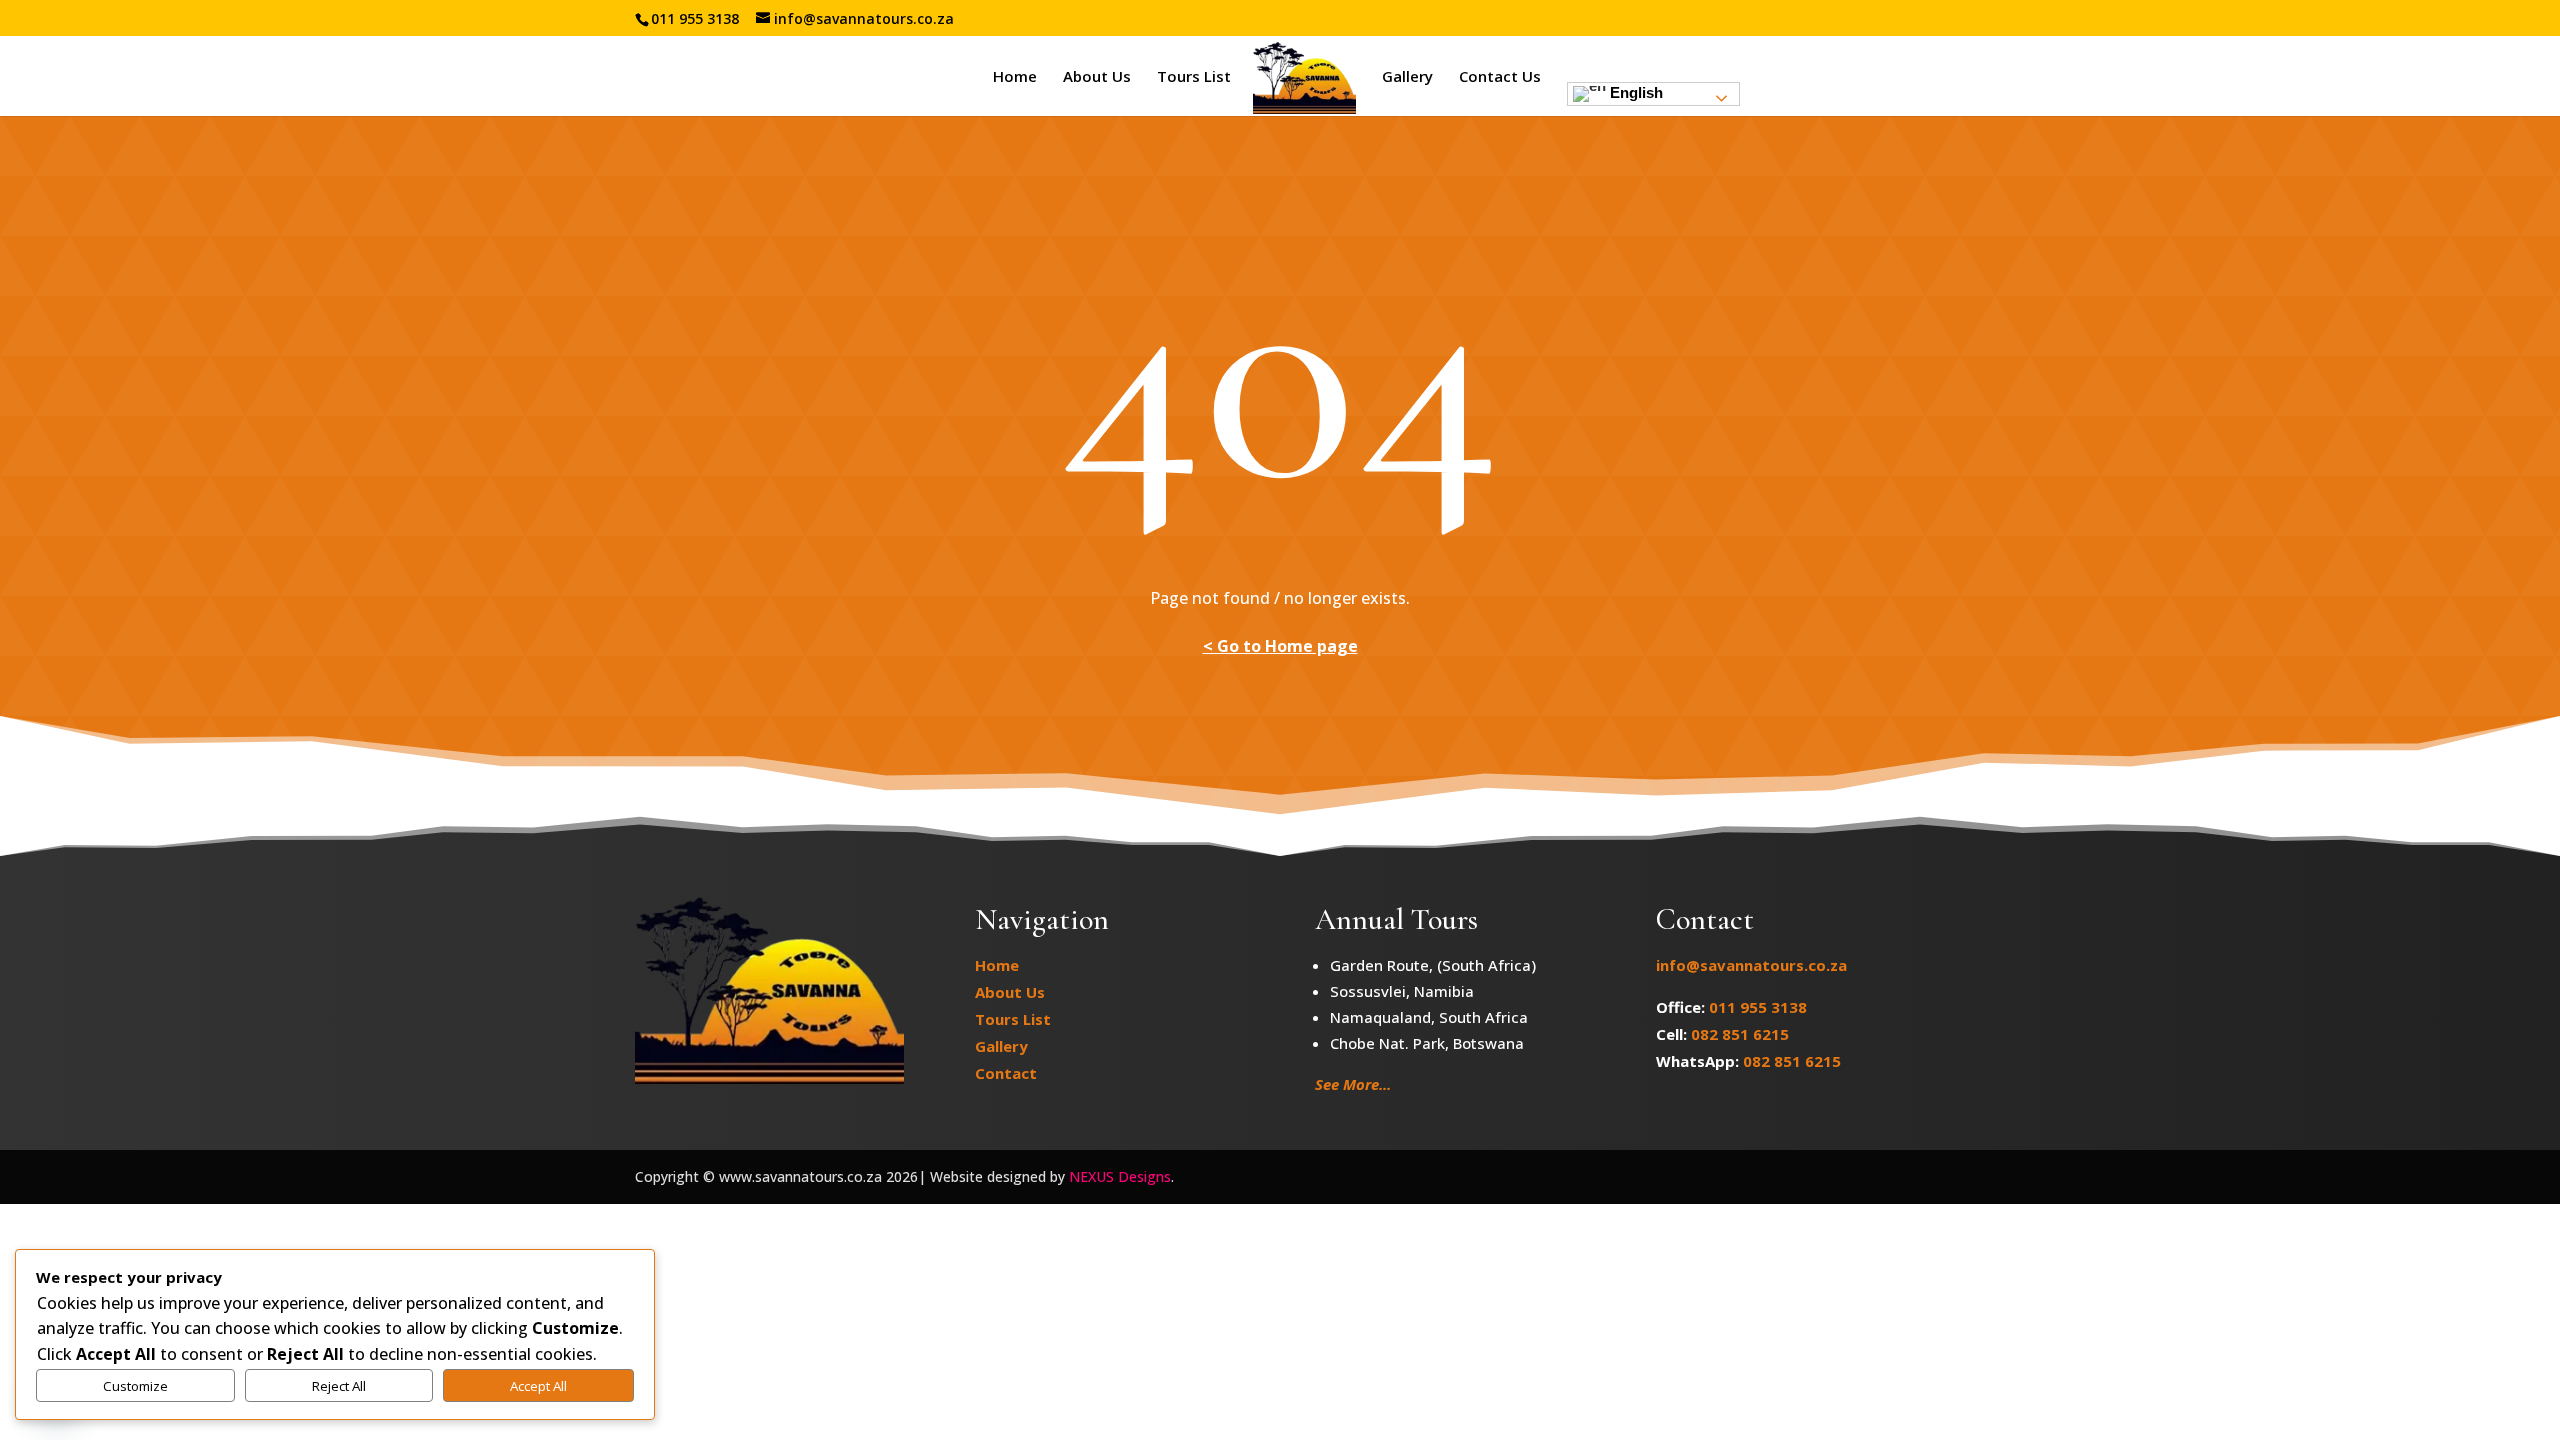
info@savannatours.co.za (1751, 965)
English (1634, 92)
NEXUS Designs (1120, 1176)
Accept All (538, 1386)
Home (1015, 77)
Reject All (339, 1386)
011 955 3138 (1758, 1007)
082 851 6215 (1740, 1034)
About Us (1097, 77)
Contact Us (1500, 77)
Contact (1006, 1073)
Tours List (1194, 77)
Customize (135, 1386)
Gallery (1407, 77)
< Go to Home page (1280, 646)
